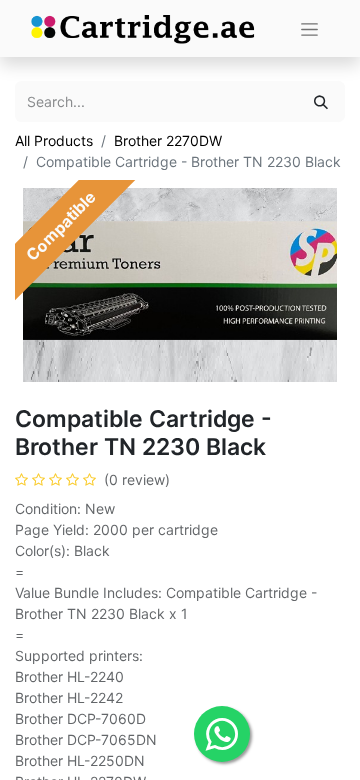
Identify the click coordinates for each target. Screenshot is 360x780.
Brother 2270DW (168, 140)
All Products (54, 140)
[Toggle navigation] (309, 28)
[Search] (321, 101)
